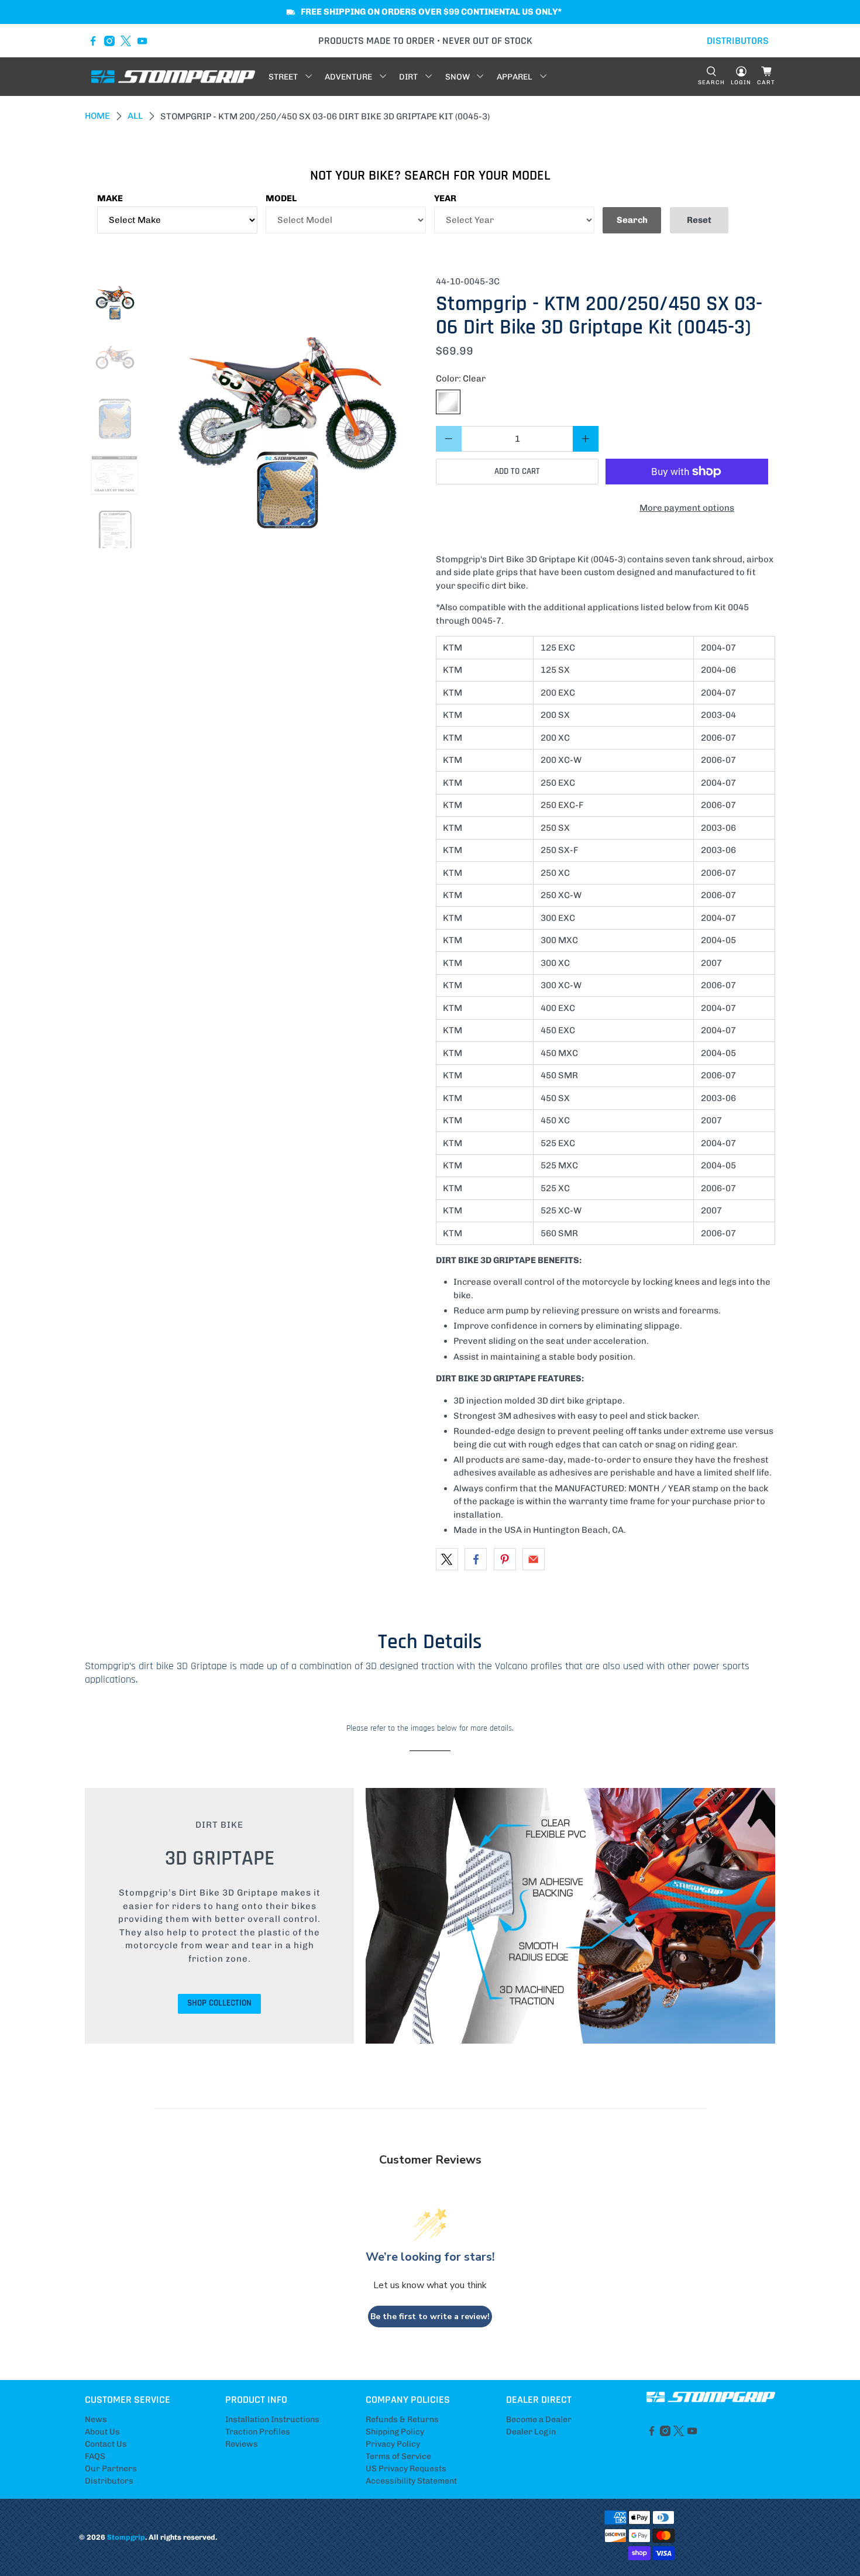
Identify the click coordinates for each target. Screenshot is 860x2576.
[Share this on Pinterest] (505, 1559)
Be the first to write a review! (430, 2317)
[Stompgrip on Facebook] (93, 41)
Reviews (242, 2444)
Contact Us (106, 2444)
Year (445, 198)
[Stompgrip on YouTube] (142, 41)
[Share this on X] (447, 1559)
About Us (102, 2432)
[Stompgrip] (173, 77)
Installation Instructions (272, 2419)
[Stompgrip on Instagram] (109, 41)
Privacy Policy (393, 2444)
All (135, 116)
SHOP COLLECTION (219, 2003)
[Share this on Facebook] (476, 1559)
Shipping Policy (395, 2432)
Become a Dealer (539, 2419)
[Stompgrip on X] (126, 41)
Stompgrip (126, 2537)
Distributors (109, 2481)
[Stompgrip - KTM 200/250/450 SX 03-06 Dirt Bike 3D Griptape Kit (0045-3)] (288, 412)
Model (281, 198)
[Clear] (448, 402)
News (96, 2419)
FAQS (95, 2456)
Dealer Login (531, 2432)
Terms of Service (398, 2456)
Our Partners (111, 2469)
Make (110, 198)
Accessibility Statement (411, 2481)
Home (97, 116)
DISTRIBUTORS (738, 41)
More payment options (687, 508)
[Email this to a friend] (534, 1559)
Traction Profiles (258, 2432)
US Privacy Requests (406, 2469)
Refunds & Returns (402, 2419)
